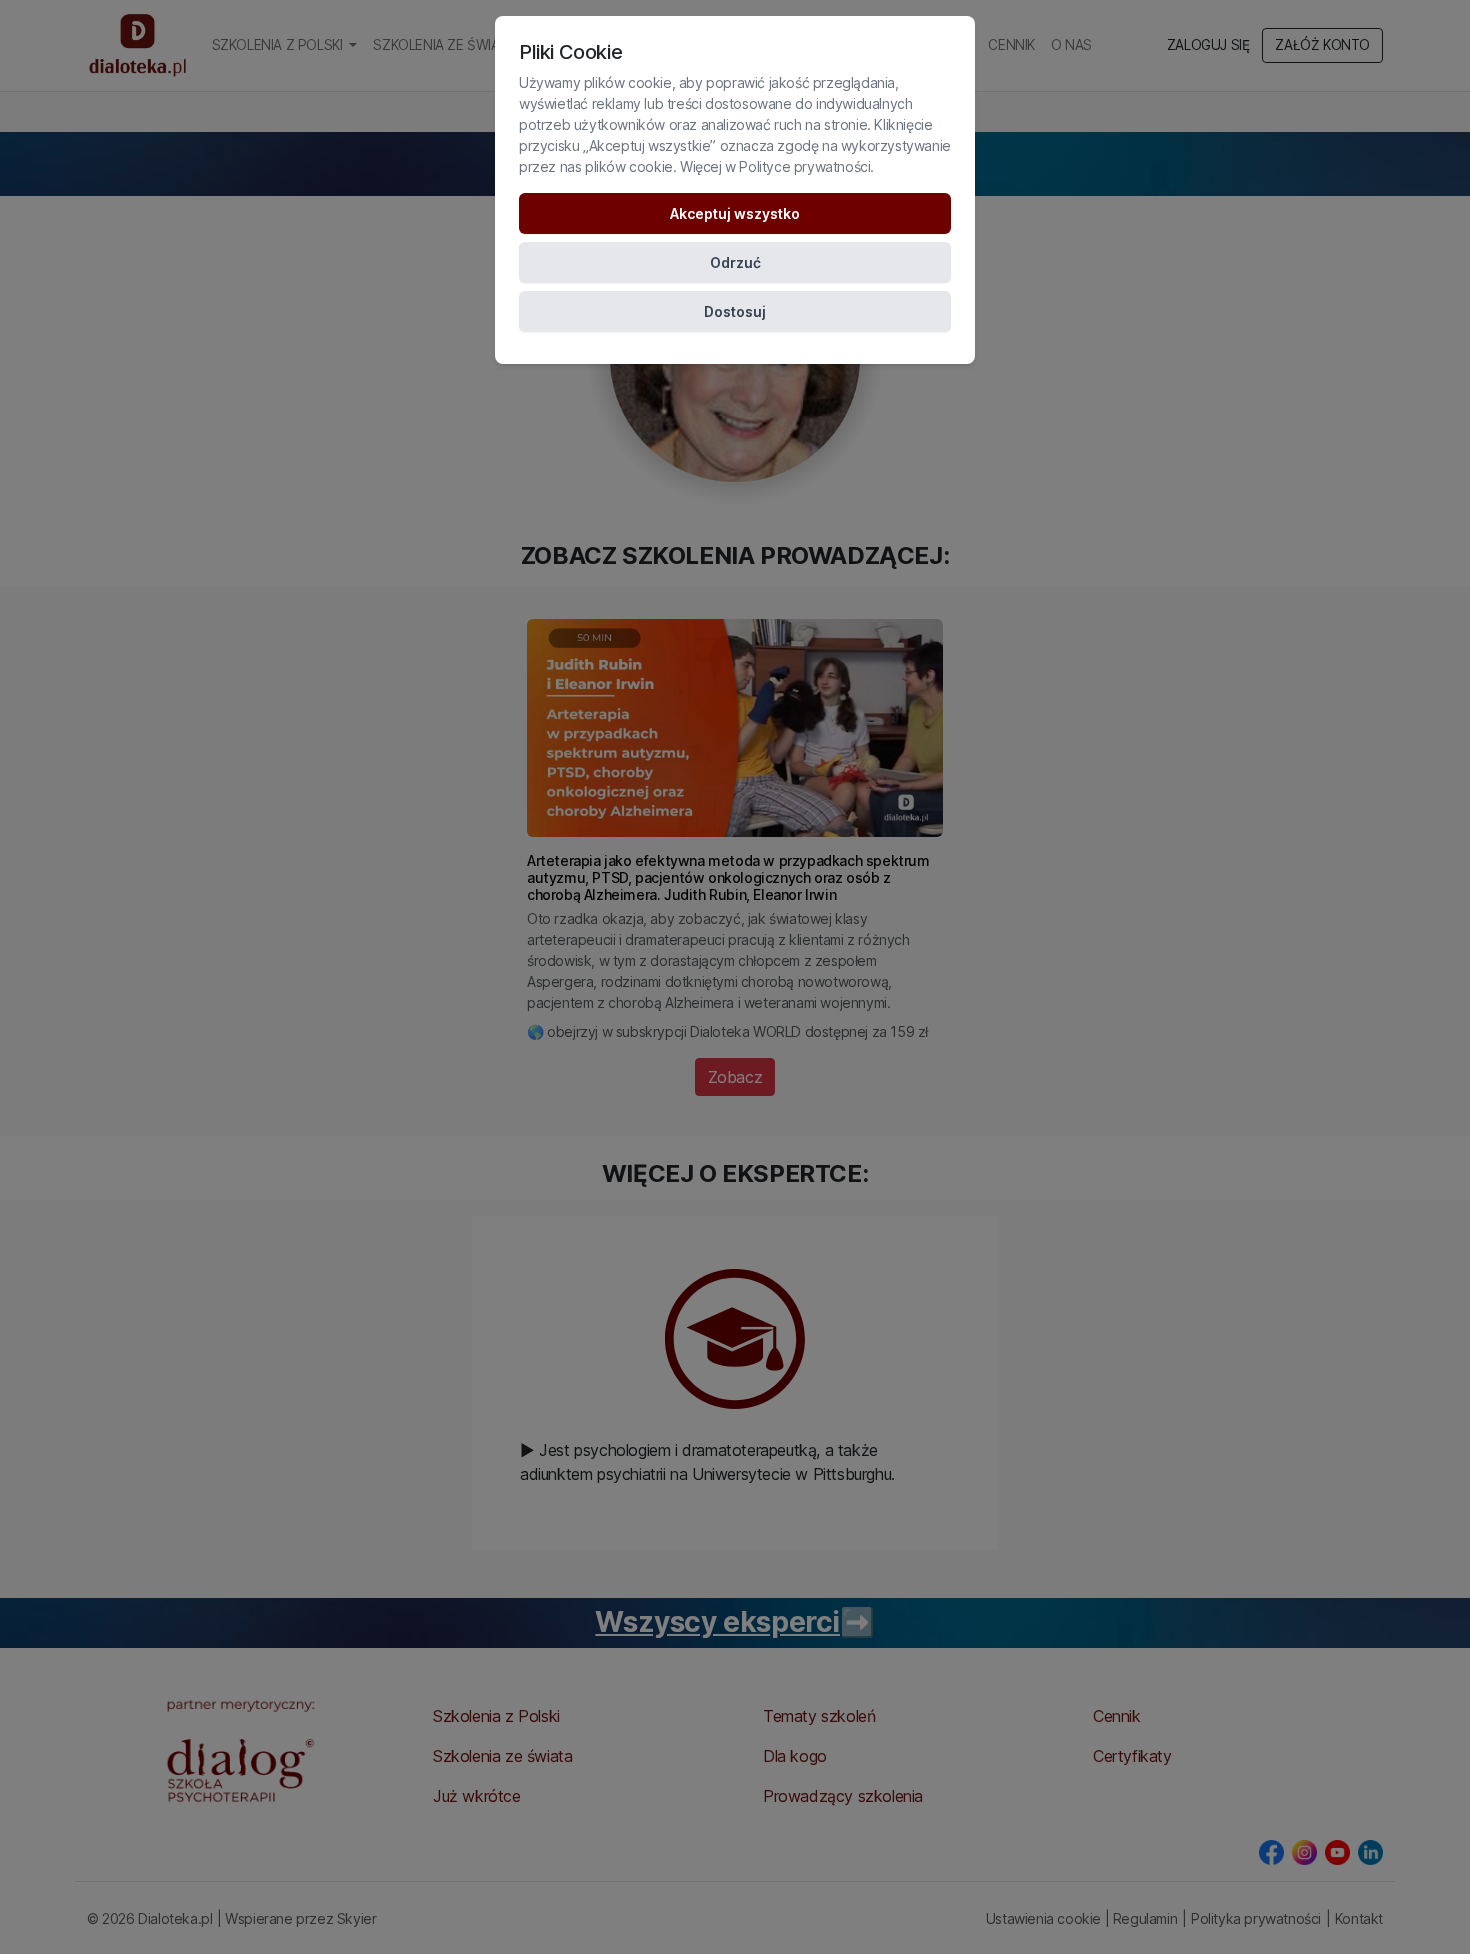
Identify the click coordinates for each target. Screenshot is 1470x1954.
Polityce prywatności (804, 166)
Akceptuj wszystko (735, 213)
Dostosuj (735, 311)
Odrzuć (735, 262)
